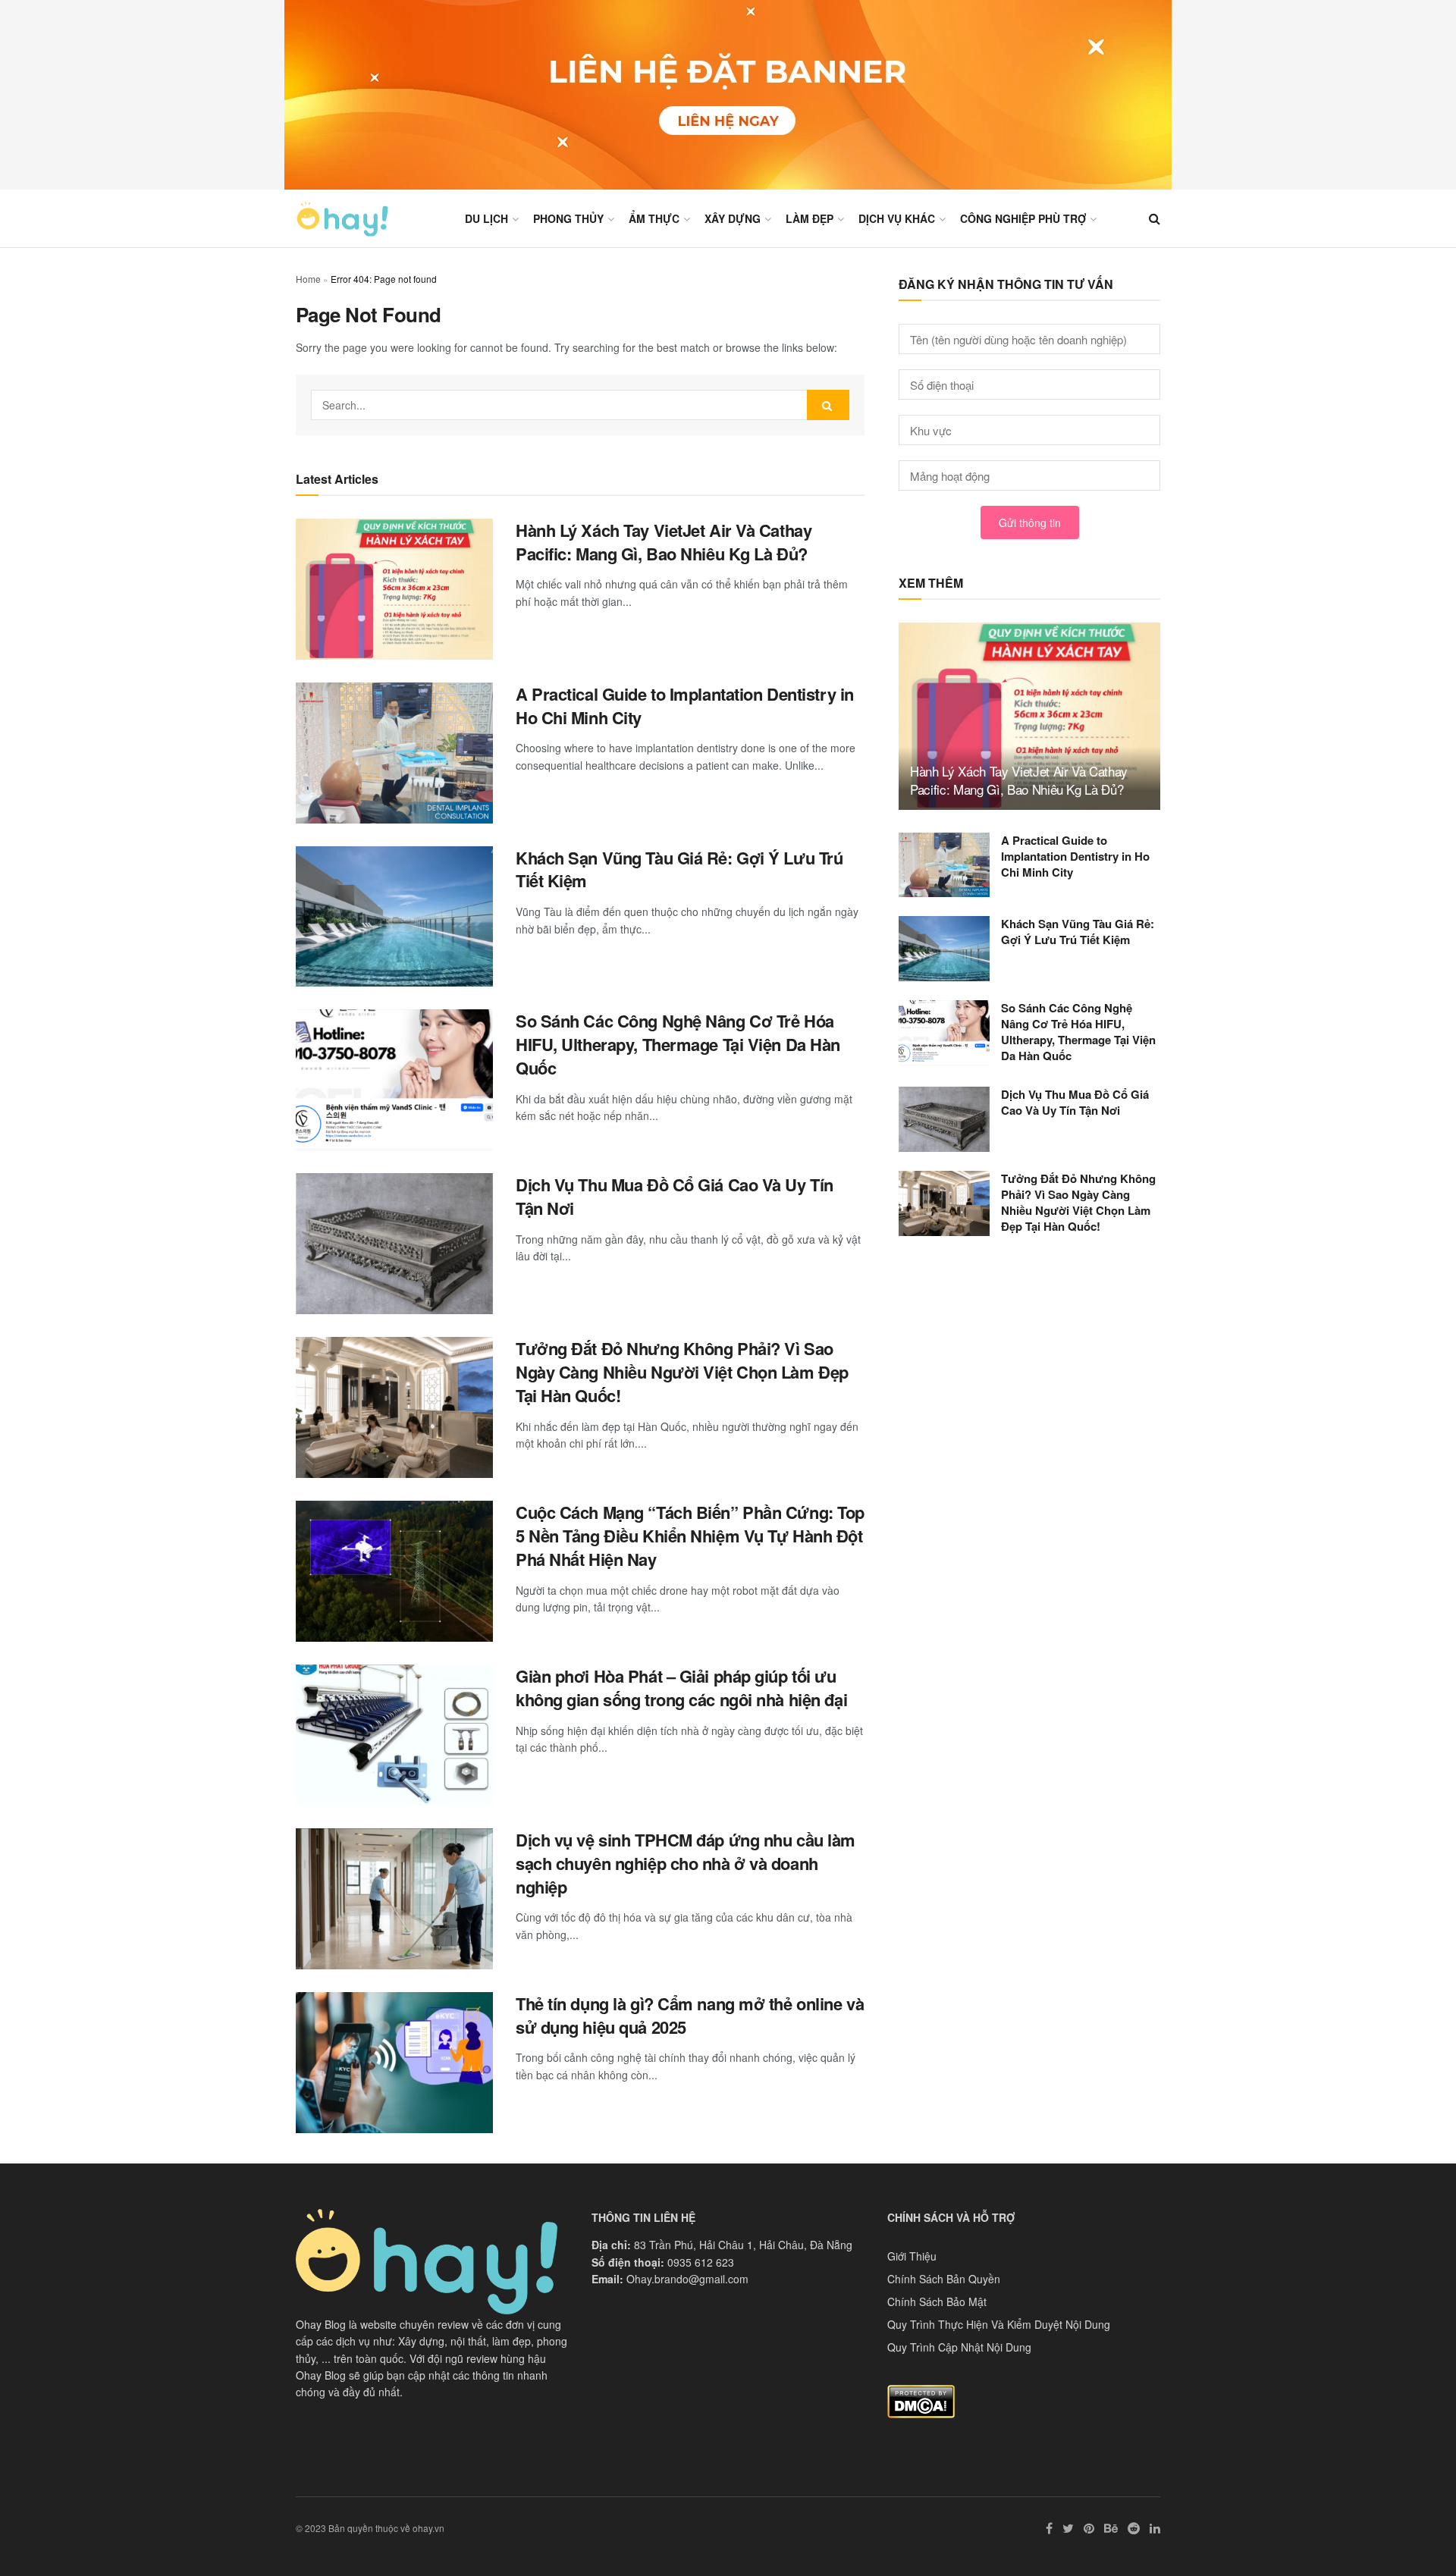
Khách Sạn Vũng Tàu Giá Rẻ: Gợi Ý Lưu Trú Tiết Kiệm (679, 869)
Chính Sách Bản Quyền (944, 2279)
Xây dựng (733, 218)
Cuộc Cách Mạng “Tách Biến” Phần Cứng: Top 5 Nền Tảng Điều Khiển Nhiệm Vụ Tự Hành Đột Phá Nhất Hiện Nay (690, 1536)
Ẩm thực (654, 218)
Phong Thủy (568, 218)
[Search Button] (828, 405)
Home (308, 279)
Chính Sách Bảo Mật (937, 2301)
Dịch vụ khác (897, 218)
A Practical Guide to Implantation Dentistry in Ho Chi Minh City (685, 706)
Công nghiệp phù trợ (1023, 218)
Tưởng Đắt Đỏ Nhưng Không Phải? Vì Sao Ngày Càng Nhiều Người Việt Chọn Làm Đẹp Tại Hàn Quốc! (682, 1372)
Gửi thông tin (1030, 522)
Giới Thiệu (912, 2256)
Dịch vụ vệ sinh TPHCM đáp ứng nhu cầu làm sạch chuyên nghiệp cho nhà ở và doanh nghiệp (686, 1863)
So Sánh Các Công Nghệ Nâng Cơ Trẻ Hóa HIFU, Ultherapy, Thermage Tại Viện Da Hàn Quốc (678, 1044)
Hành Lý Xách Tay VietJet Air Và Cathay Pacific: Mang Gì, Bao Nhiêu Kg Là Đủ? (664, 542)
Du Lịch (486, 218)
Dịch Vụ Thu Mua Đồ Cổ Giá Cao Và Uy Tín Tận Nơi (675, 1196)
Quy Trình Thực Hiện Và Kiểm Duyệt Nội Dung (999, 2324)
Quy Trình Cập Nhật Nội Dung (959, 2347)
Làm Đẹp (810, 218)
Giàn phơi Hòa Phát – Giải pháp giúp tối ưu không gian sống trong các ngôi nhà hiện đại (681, 1688)
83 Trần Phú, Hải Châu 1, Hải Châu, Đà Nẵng (743, 2245)
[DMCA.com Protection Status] (921, 2400)
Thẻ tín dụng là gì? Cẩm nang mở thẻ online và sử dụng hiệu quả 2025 (690, 2015)
